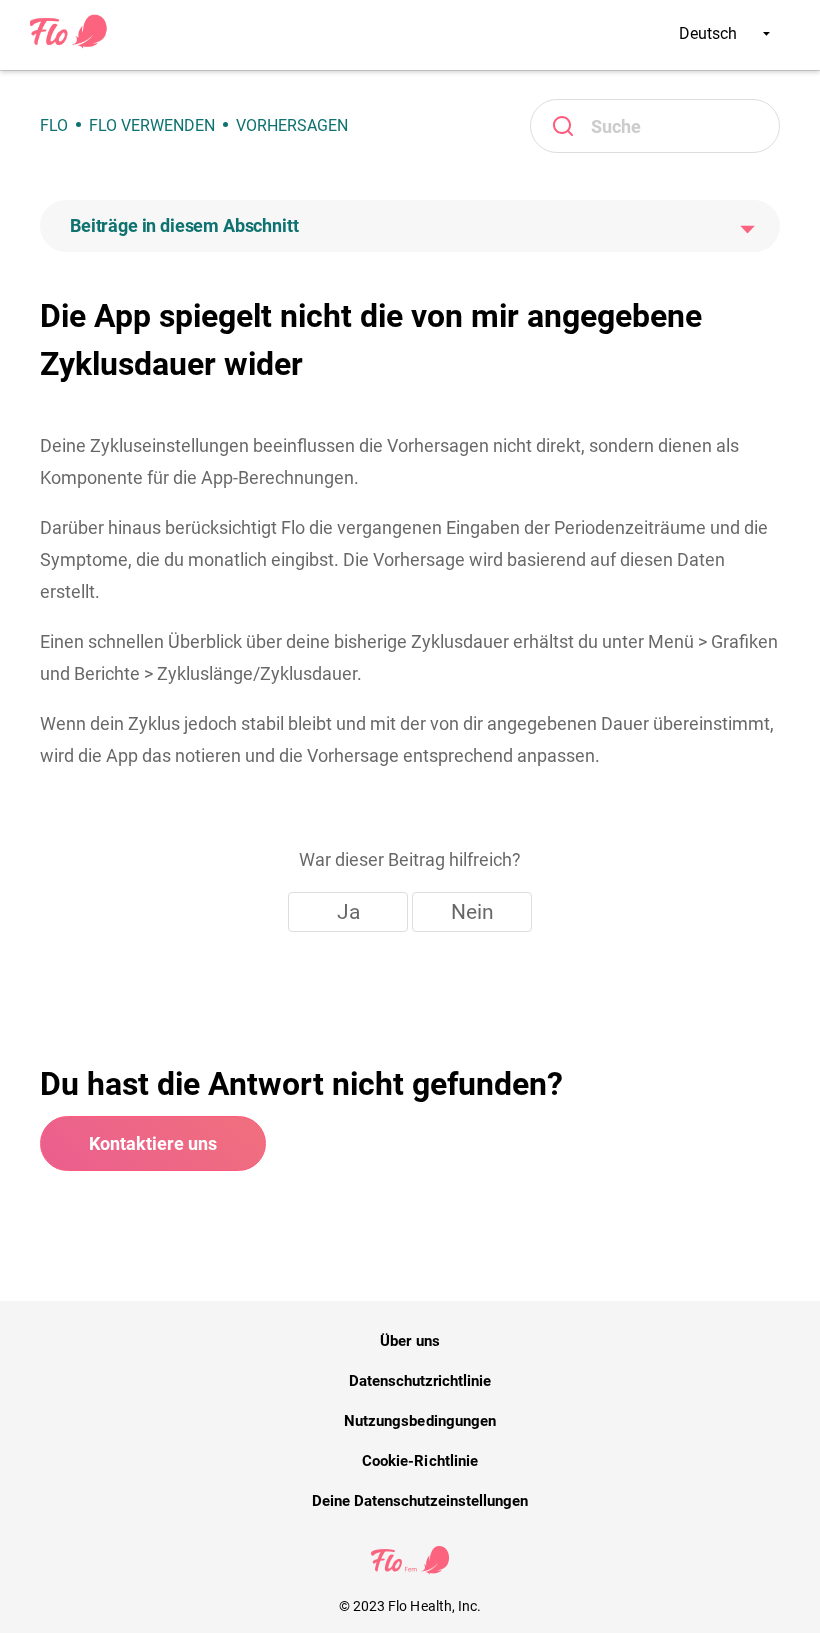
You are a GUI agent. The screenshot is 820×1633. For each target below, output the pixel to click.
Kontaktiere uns (153, 1143)
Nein (472, 912)
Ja (348, 912)
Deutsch (710, 33)
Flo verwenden (152, 125)
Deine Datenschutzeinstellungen (420, 1501)
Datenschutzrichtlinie (420, 1381)
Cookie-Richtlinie (420, 1461)
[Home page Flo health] (69, 44)
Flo (54, 125)
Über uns (409, 1341)
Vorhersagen (292, 125)
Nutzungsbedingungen (420, 1421)
